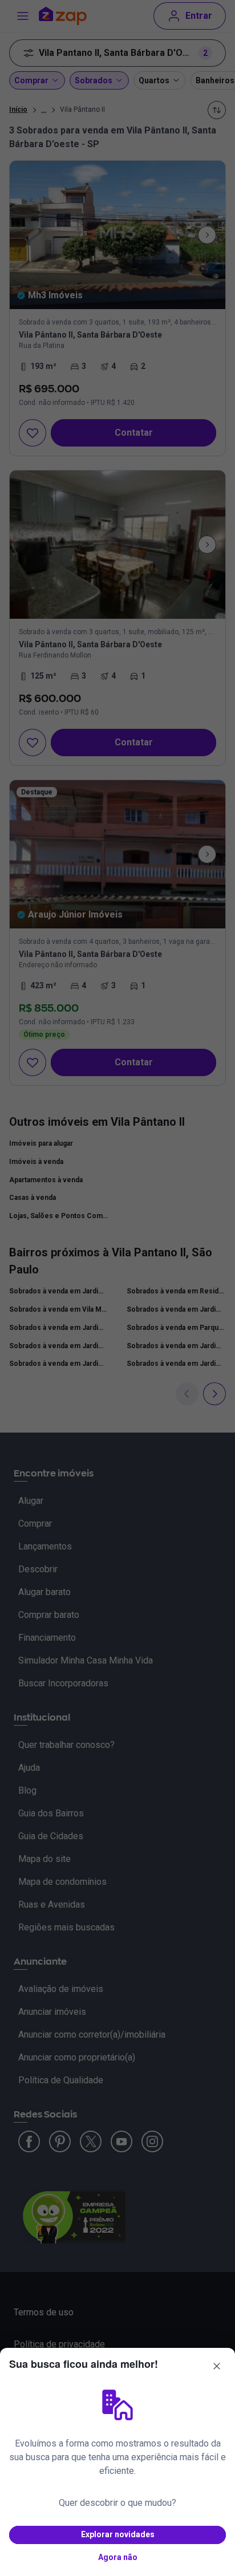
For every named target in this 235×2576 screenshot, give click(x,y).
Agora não (118, 2557)
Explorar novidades (118, 2534)
